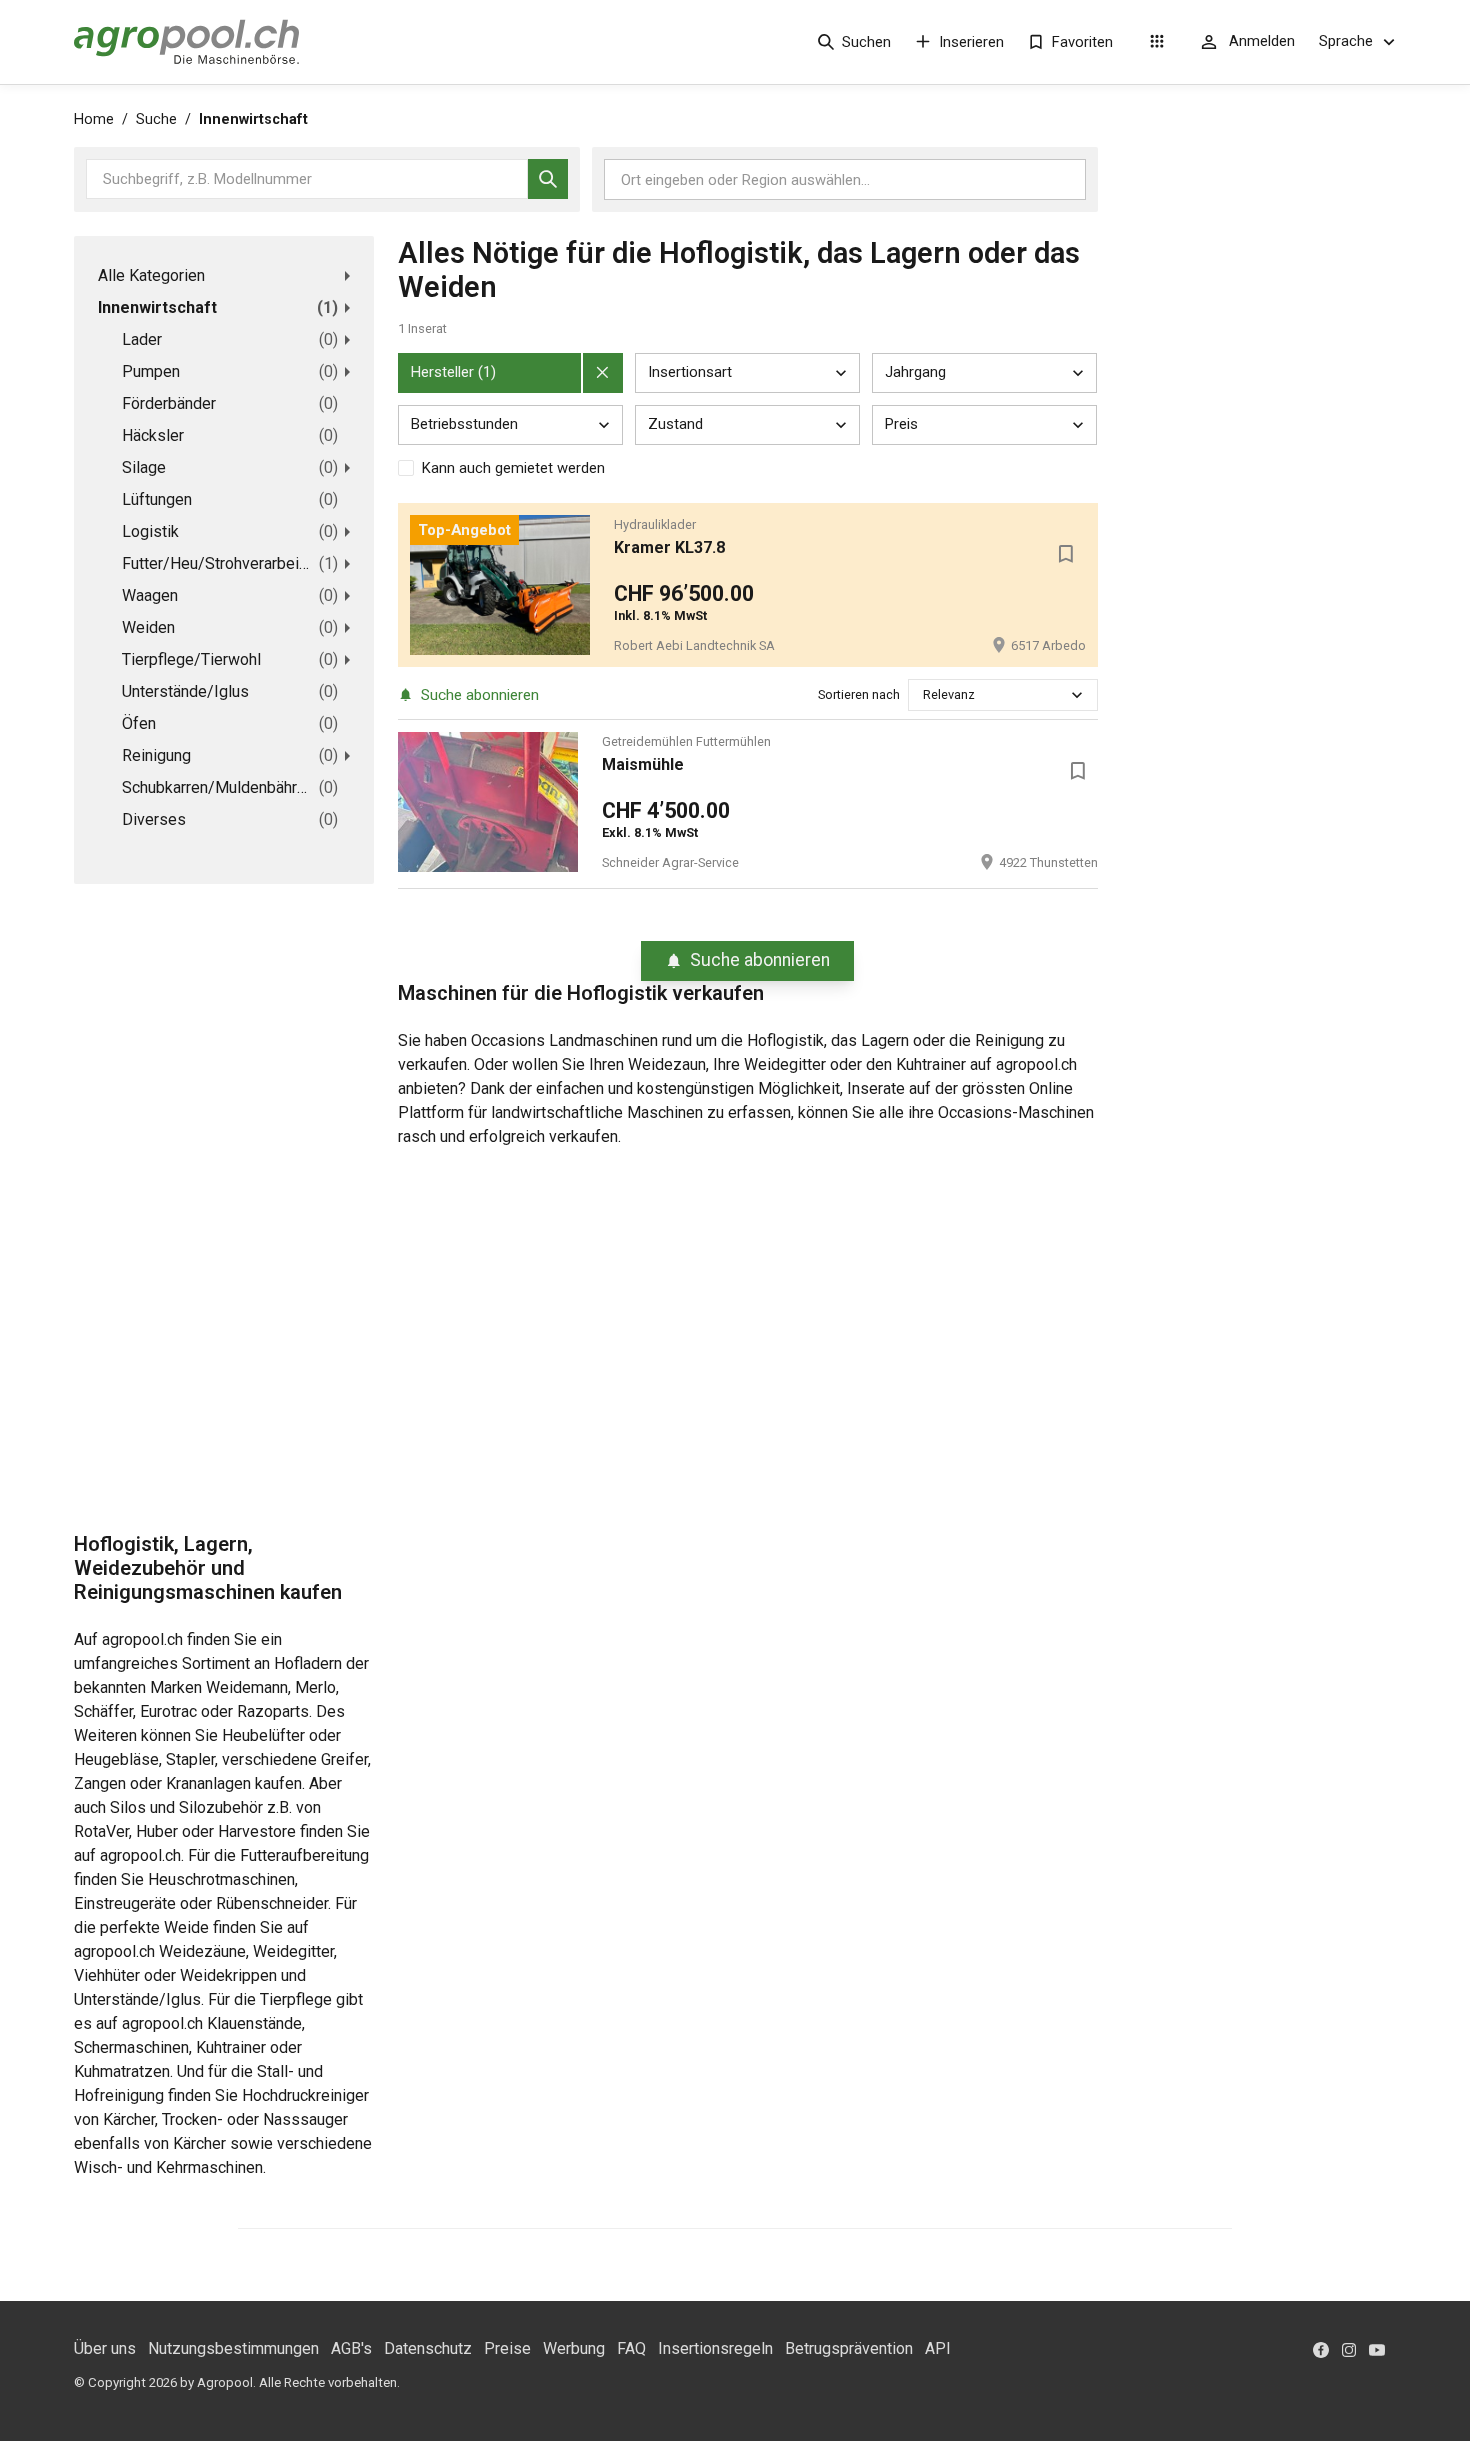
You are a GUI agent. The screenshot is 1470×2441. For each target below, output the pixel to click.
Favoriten (1082, 42)
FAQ (631, 2348)
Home (94, 119)
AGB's (351, 2348)
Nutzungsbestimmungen (233, 2348)
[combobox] (924, 694)
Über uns (105, 2348)
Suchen (866, 42)
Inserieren (971, 42)
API (938, 2348)
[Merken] (1066, 554)
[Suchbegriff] (548, 179)
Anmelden (1262, 41)
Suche (156, 119)
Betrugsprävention (849, 2348)
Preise (507, 2348)
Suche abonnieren (480, 695)
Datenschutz (428, 2348)
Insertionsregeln (715, 2348)
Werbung (574, 2348)
